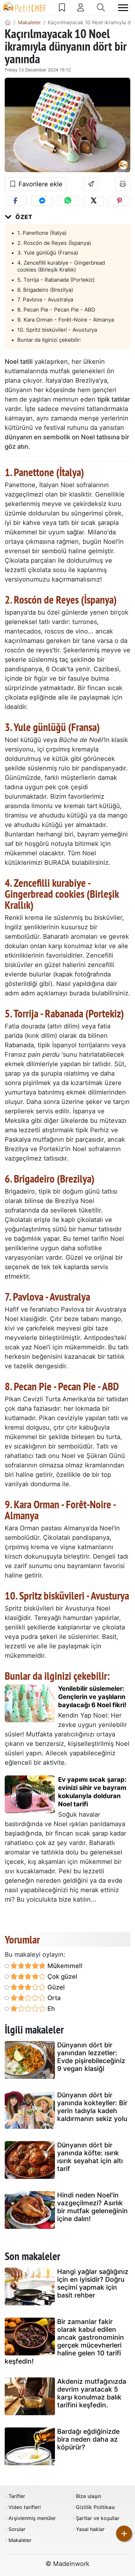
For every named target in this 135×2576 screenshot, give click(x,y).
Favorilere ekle (40, 184)
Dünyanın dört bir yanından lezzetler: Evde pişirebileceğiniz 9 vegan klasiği (91, 2057)
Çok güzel (62, 1977)
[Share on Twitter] (94, 201)
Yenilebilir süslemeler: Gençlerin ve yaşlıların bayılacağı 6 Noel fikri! (92, 1697)
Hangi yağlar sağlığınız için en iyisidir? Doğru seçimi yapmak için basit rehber (93, 2284)
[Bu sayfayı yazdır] (123, 184)
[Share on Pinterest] (119, 201)
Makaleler (20, 2540)
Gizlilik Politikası (95, 2507)
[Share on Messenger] (42, 201)
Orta (53, 1998)
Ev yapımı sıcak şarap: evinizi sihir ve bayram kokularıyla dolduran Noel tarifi (92, 1792)
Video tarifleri (25, 2507)
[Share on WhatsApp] (68, 201)
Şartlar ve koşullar (98, 2518)
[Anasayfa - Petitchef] (8, 22)
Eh (50, 2009)
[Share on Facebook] (16, 201)
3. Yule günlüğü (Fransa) (48, 253)
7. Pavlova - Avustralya (45, 300)
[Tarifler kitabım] (62, 8)
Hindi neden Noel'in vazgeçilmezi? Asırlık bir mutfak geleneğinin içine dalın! (92, 2207)
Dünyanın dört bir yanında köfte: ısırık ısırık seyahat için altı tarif (90, 2157)
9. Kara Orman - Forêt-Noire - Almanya (66, 320)
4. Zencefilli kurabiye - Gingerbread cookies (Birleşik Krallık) (61, 266)
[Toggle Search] (101, 8)
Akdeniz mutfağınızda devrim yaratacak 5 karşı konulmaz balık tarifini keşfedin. (92, 2393)
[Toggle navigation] (123, 8)
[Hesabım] (81, 8)
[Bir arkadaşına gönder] (91, 184)
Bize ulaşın (89, 2496)
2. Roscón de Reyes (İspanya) (54, 243)
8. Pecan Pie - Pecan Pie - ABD (56, 310)
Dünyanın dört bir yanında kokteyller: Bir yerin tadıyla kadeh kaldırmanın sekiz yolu (92, 2107)
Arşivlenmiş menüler (32, 2518)
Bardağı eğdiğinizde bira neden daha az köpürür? (88, 2439)
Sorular (17, 2529)
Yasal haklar (90, 2529)
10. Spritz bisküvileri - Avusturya (57, 330)
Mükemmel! (64, 1966)
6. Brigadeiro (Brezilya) (45, 290)
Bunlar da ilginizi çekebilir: (49, 340)
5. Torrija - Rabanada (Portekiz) (56, 280)
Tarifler (17, 2496)
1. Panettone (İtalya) (42, 233)
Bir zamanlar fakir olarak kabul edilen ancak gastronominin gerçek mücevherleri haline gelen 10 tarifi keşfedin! (64, 2341)
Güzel (55, 1987)
